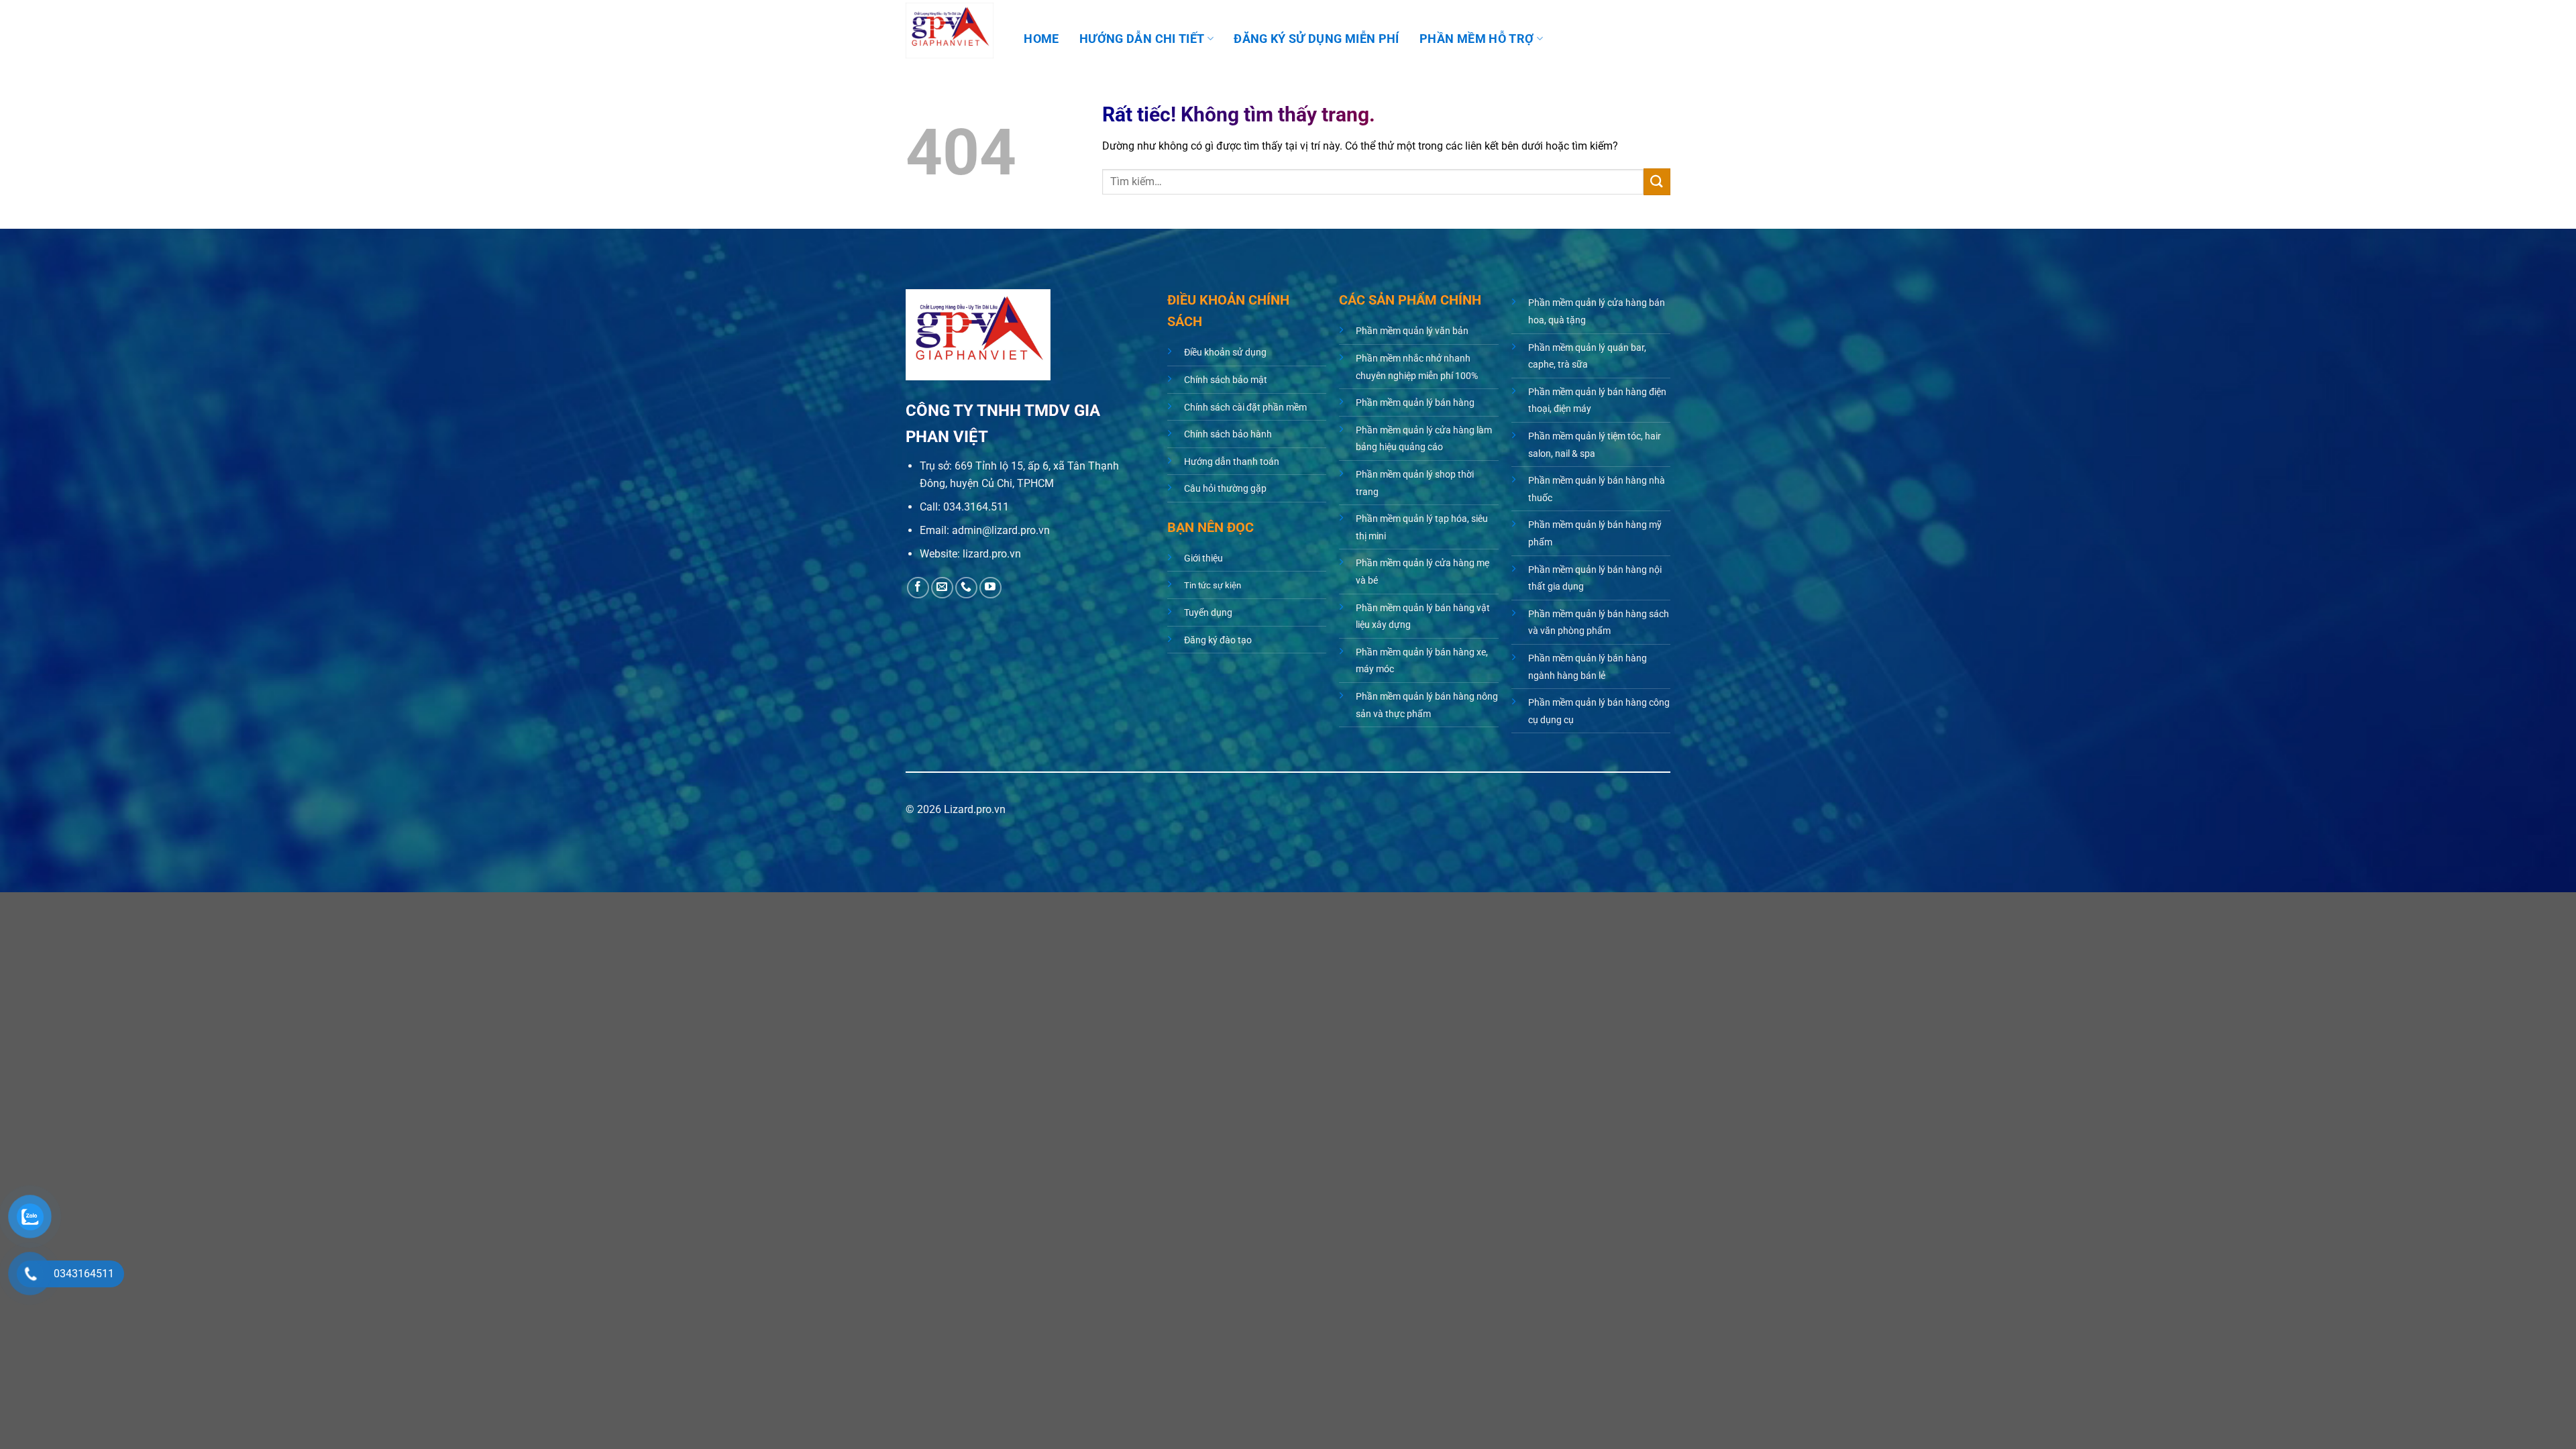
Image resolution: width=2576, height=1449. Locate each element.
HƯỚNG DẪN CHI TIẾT (1142, 39)
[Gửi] (1657, 181)
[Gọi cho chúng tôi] (966, 588)
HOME (1041, 39)
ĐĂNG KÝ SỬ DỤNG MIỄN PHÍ (1316, 39)
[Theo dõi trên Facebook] (918, 588)
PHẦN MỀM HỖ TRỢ (1477, 39)
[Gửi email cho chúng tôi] (942, 588)
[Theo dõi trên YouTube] (990, 588)
